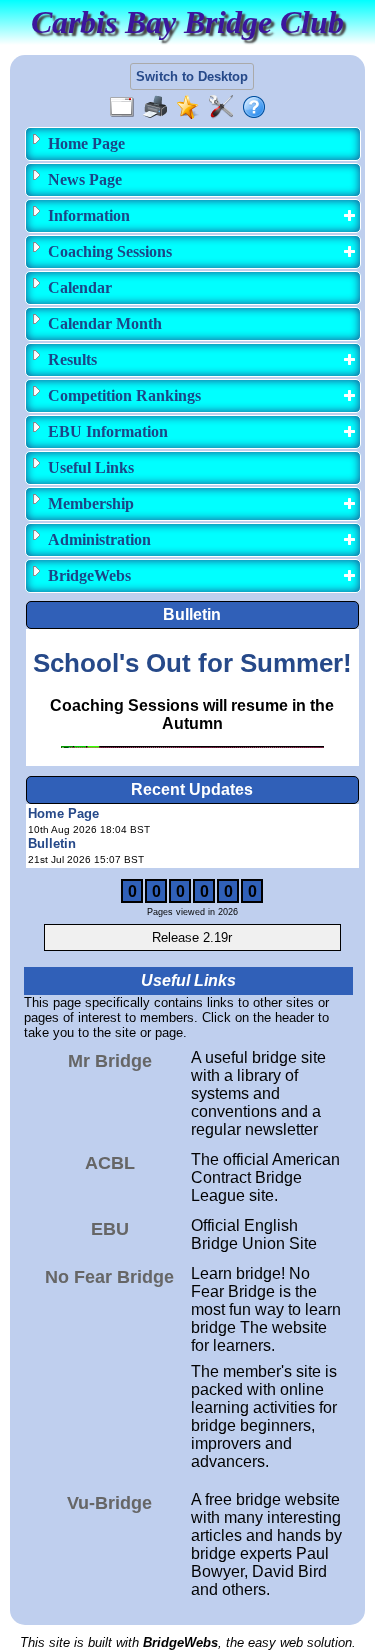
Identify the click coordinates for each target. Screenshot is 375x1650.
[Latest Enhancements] (192, 108)
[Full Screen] (126, 108)
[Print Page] (159, 108)
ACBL (110, 1163)
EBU (110, 1229)
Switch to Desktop (192, 76)
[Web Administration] (225, 108)
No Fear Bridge (109, 1277)
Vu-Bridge (109, 1503)
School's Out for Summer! (192, 663)
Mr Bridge (110, 1061)
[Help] (258, 108)
